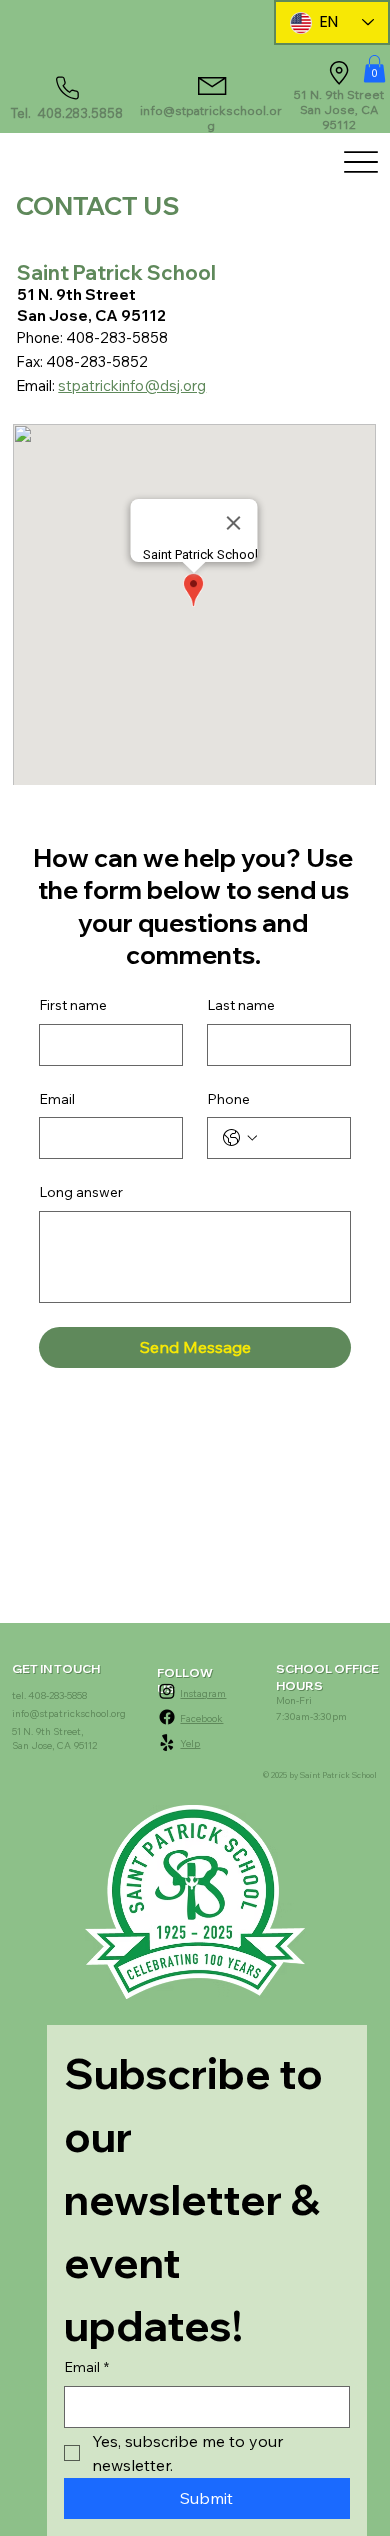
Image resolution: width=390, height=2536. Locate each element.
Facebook (201, 1718)
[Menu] (360, 161)
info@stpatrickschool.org (211, 118)
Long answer (81, 1192)
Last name (241, 1005)
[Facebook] (167, 1717)
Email (57, 1099)
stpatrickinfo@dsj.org (132, 385)
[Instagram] (167, 1691)
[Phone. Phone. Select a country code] (240, 1138)
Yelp (190, 1743)
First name (73, 1005)
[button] (374, 68)
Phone (228, 1099)
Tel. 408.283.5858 (67, 113)
